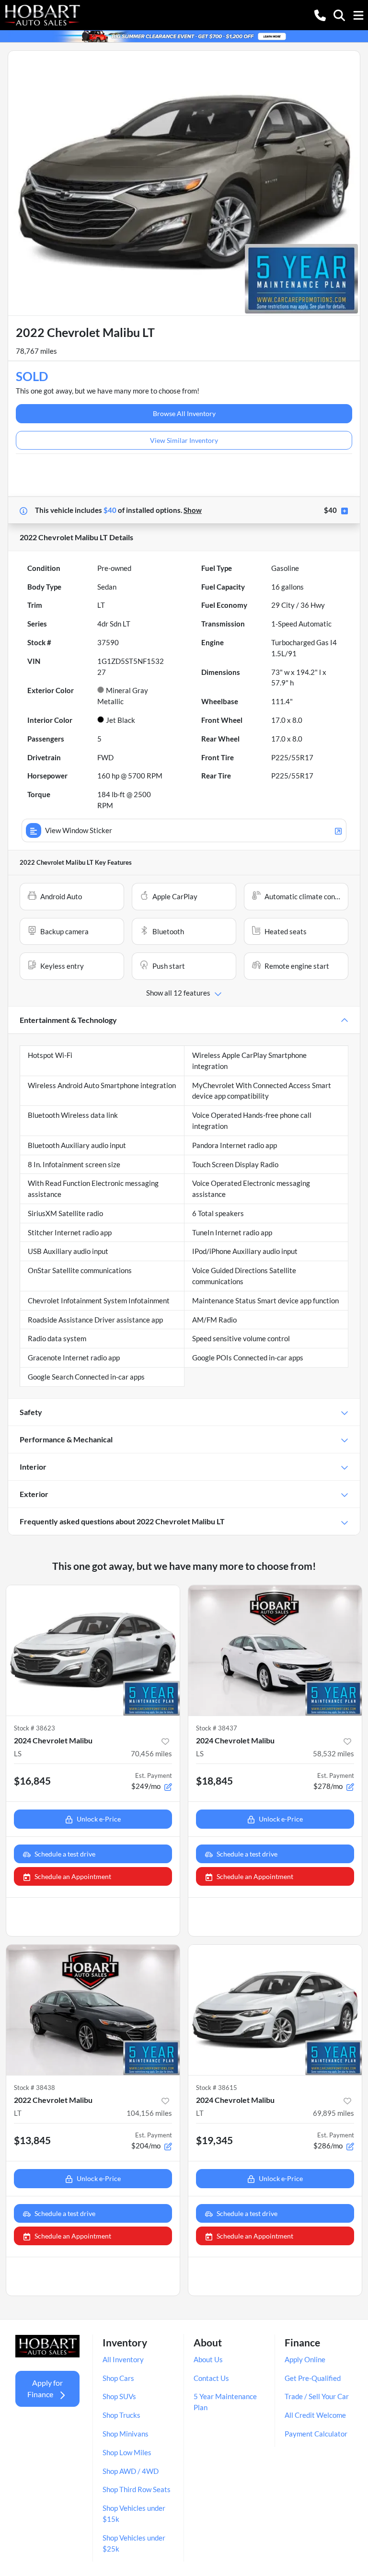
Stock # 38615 (217, 2088)
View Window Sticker (79, 830)
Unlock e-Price (99, 1819)
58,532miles (333, 1753)
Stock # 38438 (34, 2088)
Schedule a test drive (65, 1854)
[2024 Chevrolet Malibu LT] (275, 2010)
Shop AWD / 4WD (131, 2471)
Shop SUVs (119, 2396)
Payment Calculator (316, 2434)
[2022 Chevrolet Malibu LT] (93, 2010)
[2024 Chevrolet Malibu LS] (93, 1650)
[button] (320, 15)
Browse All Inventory (184, 413)
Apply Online (305, 2359)
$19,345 (214, 2140)
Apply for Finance (45, 2388)
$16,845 (32, 1781)
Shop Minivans (126, 2434)
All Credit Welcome (315, 2415)
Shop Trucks (121, 2415)
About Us (208, 2359)
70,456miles (151, 1753)
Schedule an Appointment (73, 1876)
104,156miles (149, 2113)
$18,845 (214, 1781)
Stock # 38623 (34, 1728)
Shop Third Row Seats (137, 2489)
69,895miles (333, 2113)
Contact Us (211, 2378)
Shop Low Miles (127, 2452)
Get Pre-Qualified (313, 2378)
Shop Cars (118, 2378)
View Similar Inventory (184, 440)
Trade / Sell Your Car (317, 2396)
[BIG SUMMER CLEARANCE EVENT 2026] (184, 35)
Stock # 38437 (217, 1728)
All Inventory (123, 2359)
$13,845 (32, 2140)
